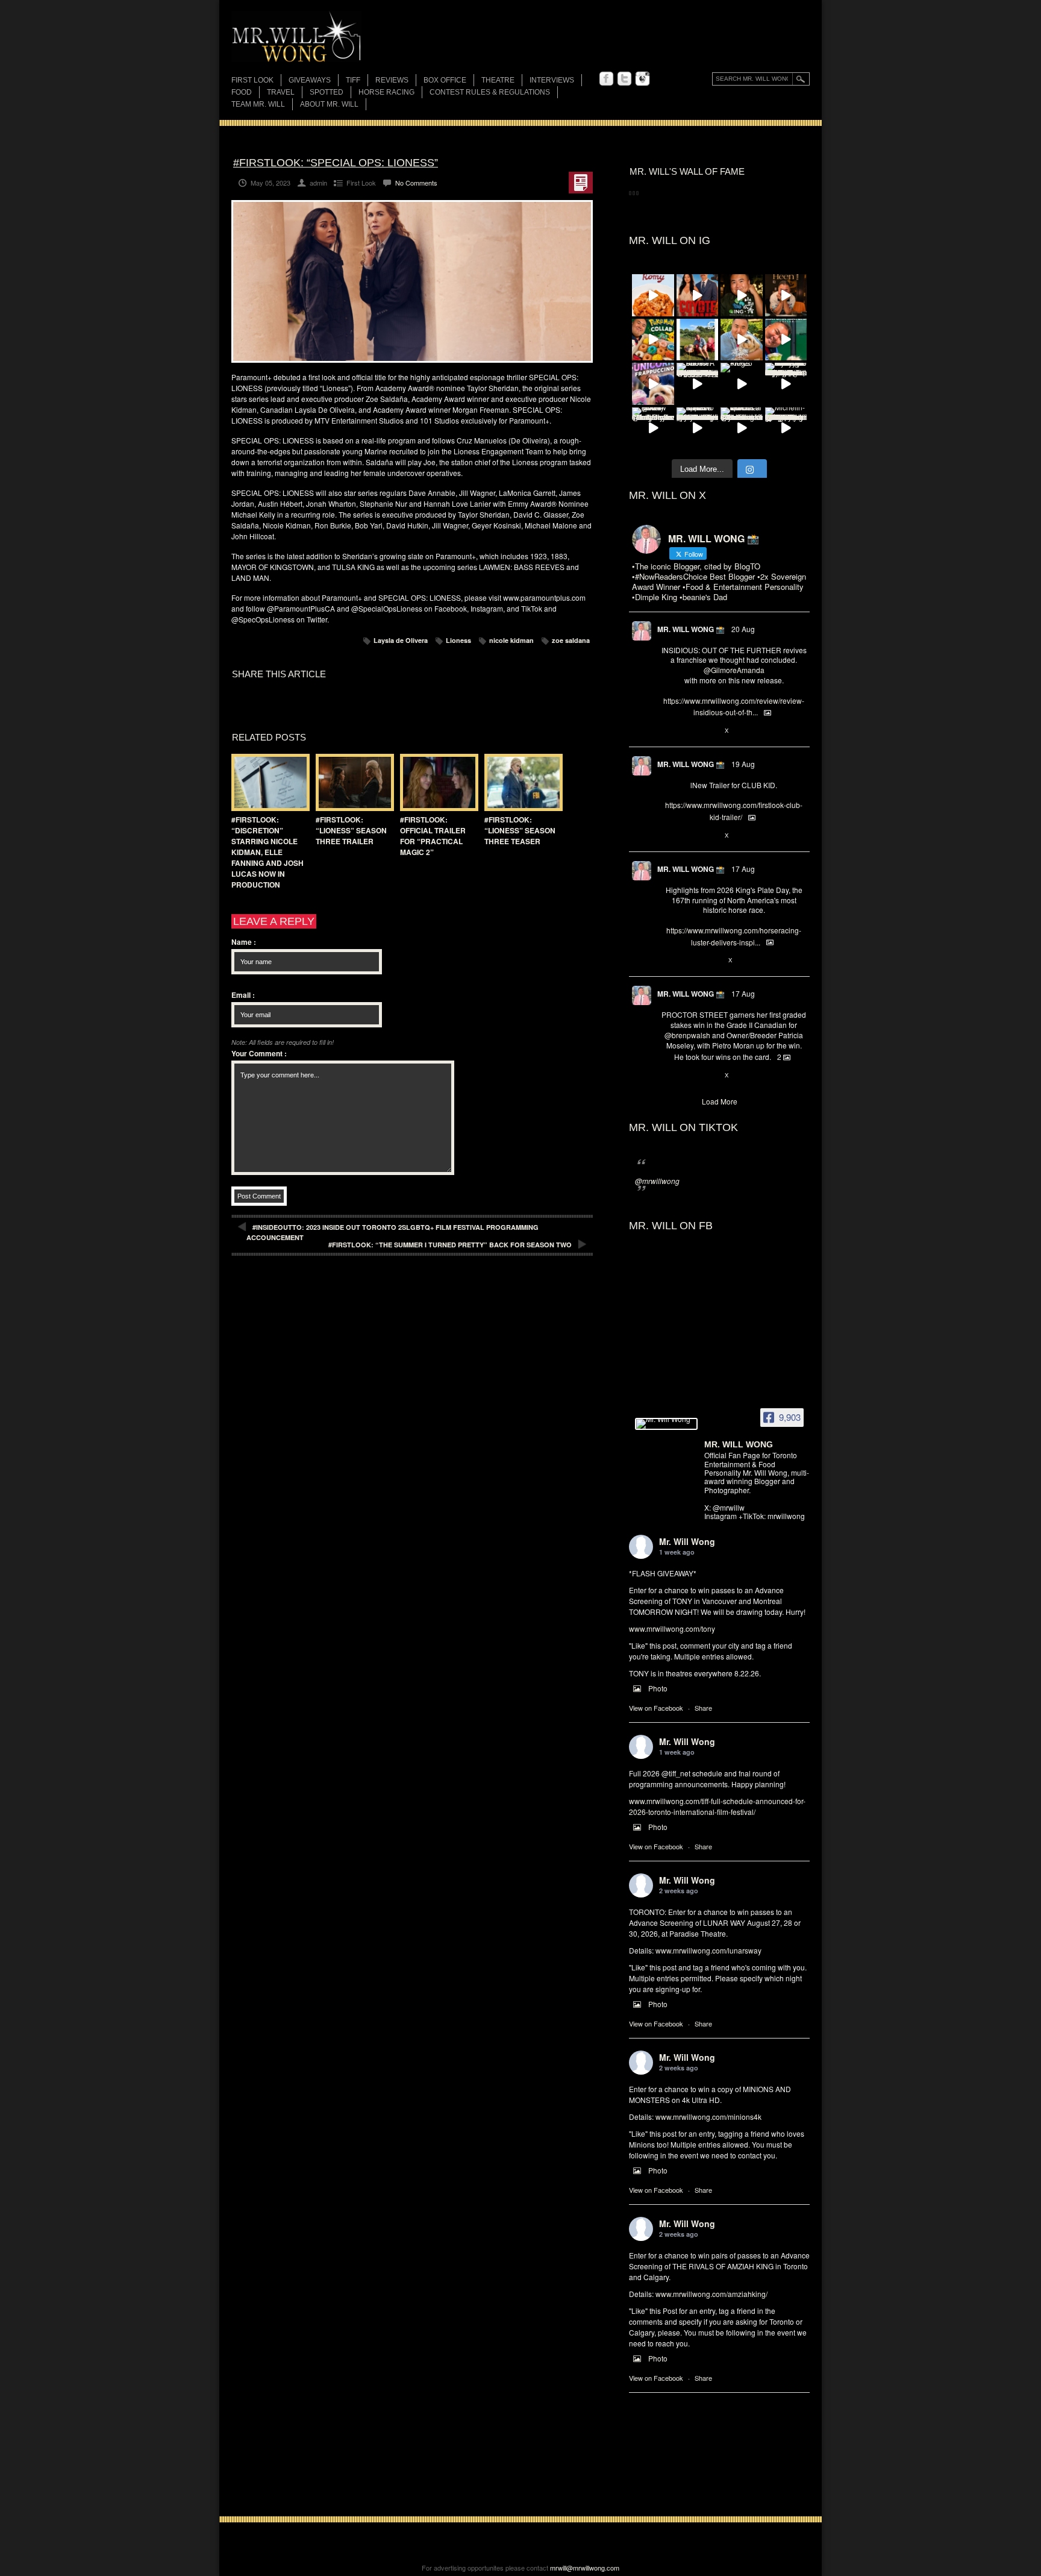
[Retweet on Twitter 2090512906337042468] (687, 731)
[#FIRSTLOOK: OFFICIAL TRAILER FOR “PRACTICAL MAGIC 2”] (436, 782)
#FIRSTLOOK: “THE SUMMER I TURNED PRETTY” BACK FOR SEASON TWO (450, 1245)
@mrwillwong (657, 1181)
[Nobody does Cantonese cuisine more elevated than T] (786, 295)
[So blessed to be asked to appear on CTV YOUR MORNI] (698, 428)
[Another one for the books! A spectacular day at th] (698, 384)
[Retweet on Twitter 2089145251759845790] (687, 1076)
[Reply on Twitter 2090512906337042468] (667, 731)
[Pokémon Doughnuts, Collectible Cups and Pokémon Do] (653, 340)
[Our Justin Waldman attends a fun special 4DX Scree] (742, 428)
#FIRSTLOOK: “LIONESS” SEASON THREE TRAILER (351, 830)
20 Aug (743, 629)
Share (703, 1708)
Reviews (392, 81)
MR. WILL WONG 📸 (691, 629)
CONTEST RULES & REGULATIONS (490, 92)
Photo (658, 1688)
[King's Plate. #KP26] (742, 384)
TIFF (353, 80)
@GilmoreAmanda (734, 670)
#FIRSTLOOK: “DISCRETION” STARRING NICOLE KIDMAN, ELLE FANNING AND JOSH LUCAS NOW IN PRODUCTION (267, 852)
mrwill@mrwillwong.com (585, 2568)
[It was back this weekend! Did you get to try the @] (653, 384)
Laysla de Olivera (401, 640)
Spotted (327, 92)
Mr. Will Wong (687, 1541)
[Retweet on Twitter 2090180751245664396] (687, 836)
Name (244, 942)
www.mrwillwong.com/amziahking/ (711, 2294)
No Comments (416, 183)
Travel (281, 92)
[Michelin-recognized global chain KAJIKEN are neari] (786, 428)
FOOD (242, 92)
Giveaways (310, 80)
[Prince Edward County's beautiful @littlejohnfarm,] (698, 340)
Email (243, 995)
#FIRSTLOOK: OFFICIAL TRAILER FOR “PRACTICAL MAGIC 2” (433, 836)
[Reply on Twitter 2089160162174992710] (667, 961)
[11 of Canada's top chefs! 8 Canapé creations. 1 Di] (742, 340)
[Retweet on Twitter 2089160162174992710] (687, 961)
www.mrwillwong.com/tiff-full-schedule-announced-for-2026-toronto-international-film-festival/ (717, 1806)
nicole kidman (511, 640)
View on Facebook (656, 1708)
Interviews (552, 80)
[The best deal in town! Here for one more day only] (786, 340)
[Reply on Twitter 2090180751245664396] (667, 836)
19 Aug (743, 764)
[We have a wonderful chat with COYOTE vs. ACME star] (698, 295)
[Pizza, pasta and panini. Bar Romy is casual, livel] (653, 295)
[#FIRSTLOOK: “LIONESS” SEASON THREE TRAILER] (352, 782)
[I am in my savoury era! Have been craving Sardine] (786, 384)
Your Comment (259, 1053)
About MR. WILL (329, 104)
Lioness (458, 640)
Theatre (498, 80)
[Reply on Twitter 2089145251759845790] (667, 1076)
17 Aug (743, 869)
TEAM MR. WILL (258, 104)
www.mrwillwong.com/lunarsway (708, 1950)
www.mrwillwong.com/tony (672, 1628)
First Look (252, 80)
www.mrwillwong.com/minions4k (708, 2117)
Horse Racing (386, 92)
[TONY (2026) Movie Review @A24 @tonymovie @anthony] (653, 428)
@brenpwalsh (687, 1035)
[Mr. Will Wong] (666, 1424)
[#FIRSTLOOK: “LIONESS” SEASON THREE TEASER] (520, 782)
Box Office (445, 80)
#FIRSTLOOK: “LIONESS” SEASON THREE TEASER (520, 830)
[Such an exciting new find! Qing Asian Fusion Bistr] (742, 295)
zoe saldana (571, 640)
